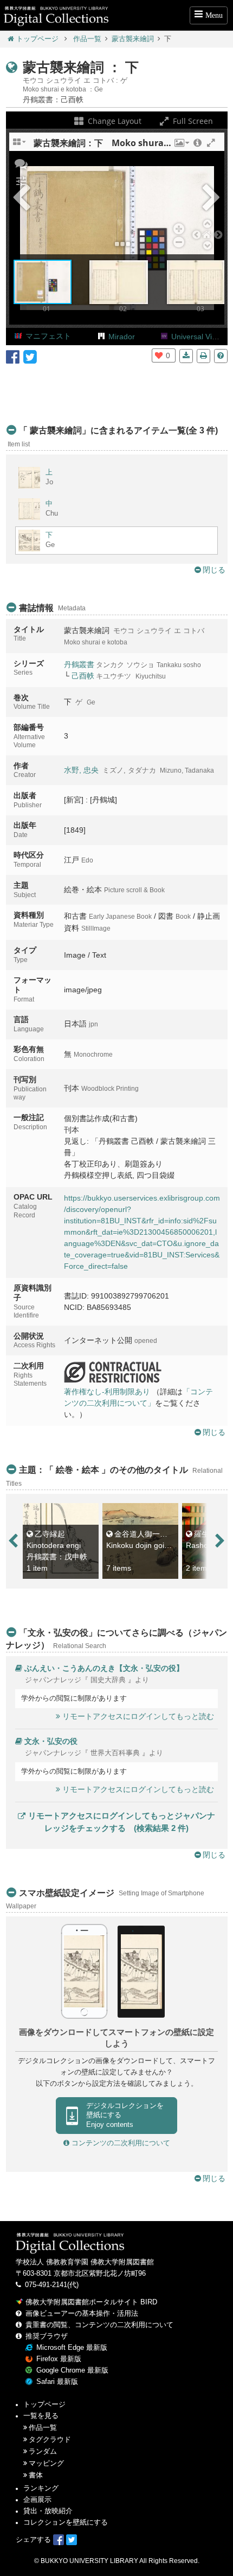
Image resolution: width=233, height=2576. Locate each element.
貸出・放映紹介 (48, 2511)
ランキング (41, 2488)
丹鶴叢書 (79, 664)
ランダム (43, 2452)
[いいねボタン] (159, 355)
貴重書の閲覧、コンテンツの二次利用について (99, 2325)
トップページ (37, 39)
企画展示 (37, 2500)
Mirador (122, 337)
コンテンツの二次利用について (120, 2143)
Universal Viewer (200, 337)
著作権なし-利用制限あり (107, 1392)
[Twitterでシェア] (30, 356)
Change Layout (114, 121)
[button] (181, 146)
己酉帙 (83, 676)
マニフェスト (48, 336)
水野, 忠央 (81, 770)
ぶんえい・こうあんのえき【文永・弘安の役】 (104, 1668)
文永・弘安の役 (51, 1741)
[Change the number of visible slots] (20, 146)
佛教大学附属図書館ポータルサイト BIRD (91, 2302)
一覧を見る (41, 2416)
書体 (36, 2475)
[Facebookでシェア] (13, 356)
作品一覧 (87, 39)
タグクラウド (50, 2440)
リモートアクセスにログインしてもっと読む (138, 1716)
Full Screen (192, 121)
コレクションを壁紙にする (66, 2522)
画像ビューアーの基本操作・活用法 (82, 2314)
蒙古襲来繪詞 (133, 39)
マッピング (46, 2463)
